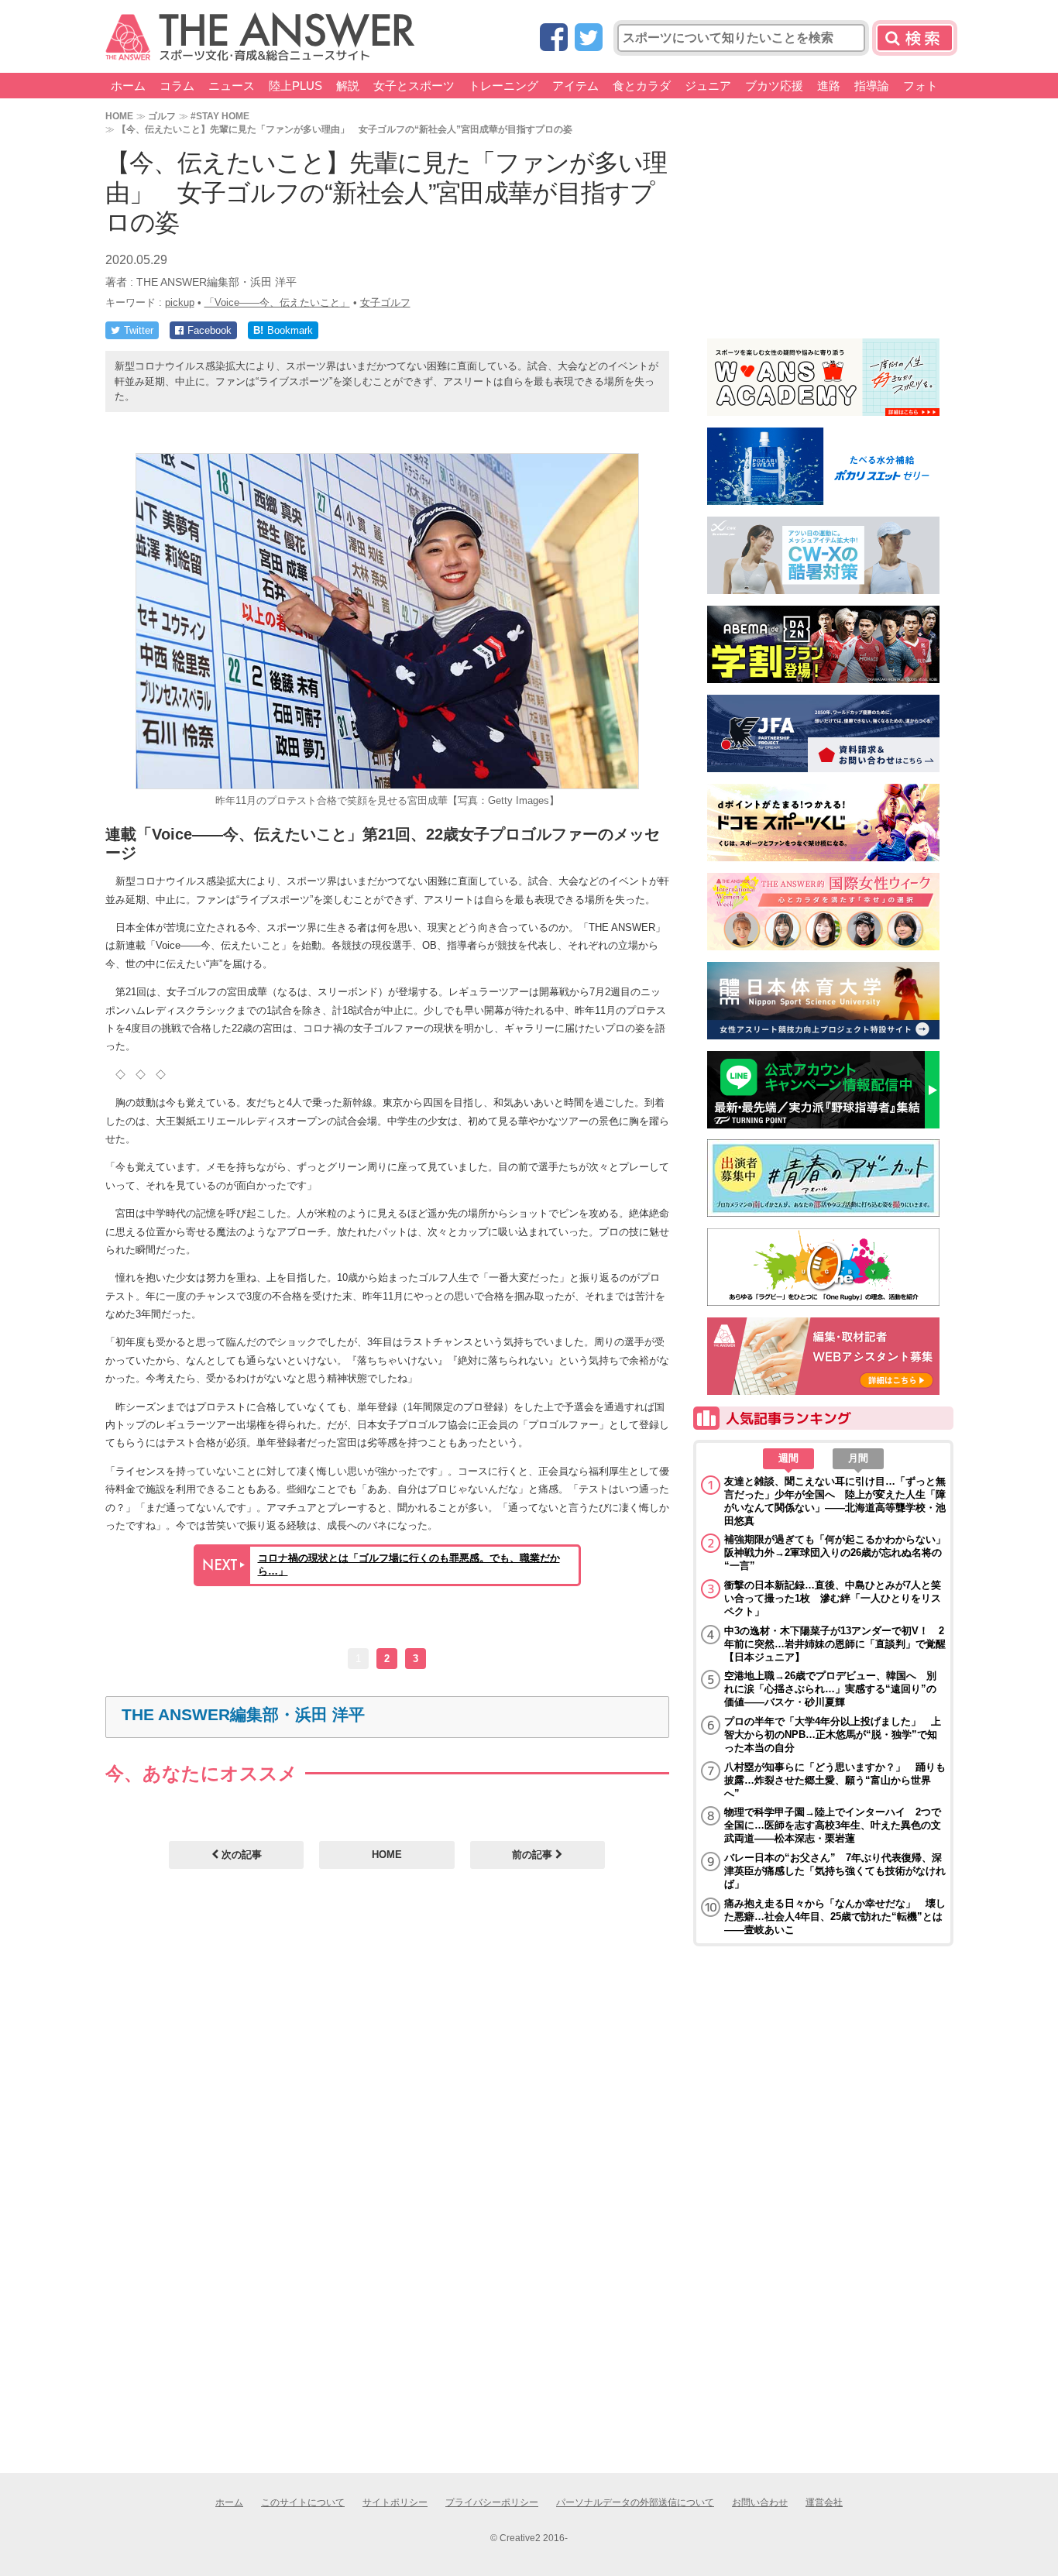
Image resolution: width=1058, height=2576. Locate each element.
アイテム (575, 86)
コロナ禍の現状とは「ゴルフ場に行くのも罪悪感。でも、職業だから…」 (409, 1564)
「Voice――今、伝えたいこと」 (277, 302)
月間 (858, 1458)
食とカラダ (642, 86)
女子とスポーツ (414, 86)
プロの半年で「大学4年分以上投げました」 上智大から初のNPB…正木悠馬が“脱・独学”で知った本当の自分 (833, 1735)
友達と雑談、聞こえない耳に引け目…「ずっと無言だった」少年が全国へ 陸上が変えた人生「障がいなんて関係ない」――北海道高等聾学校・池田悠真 (835, 1501)
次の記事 (240, 1855)
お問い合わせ (760, 2502)
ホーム (128, 86)
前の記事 (534, 1855)
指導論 (872, 86)
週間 (788, 1458)
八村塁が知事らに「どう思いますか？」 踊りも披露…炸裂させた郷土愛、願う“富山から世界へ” (835, 1780)
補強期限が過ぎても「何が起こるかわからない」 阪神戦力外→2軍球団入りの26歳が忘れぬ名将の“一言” (835, 1552)
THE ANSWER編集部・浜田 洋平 (243, 1714)
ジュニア (708, 86)
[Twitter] (589, 38)
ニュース (232, 86)
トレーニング (503, 86)
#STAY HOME (220, 116)
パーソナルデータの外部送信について (635, 2502)
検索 (915, 38)
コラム (177, 86)
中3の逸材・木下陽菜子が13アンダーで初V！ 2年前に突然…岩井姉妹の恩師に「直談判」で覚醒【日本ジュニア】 (835, 1644)
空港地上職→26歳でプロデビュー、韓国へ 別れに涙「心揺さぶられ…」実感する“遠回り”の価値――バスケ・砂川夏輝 (830, 1689)
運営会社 (824, 2502)
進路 (829, 86)
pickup (180, 302)
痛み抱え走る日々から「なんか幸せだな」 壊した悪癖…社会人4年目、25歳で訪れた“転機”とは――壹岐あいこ (835, 1917)
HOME (119, 116)
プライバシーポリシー (492, 2502)
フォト (921, 86)
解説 (348, 86)
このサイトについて (303, 2502)
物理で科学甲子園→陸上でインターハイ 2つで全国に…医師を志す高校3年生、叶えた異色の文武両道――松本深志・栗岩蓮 (833, 1825)
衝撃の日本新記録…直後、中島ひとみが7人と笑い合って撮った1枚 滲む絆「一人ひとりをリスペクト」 (833, 1598)
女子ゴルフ (385, 302)
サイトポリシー (395, 2502)
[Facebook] (554, 38)
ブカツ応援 (774, 86)
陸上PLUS (295, 86)
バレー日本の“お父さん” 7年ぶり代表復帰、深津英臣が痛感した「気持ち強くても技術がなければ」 (835, 1871)
